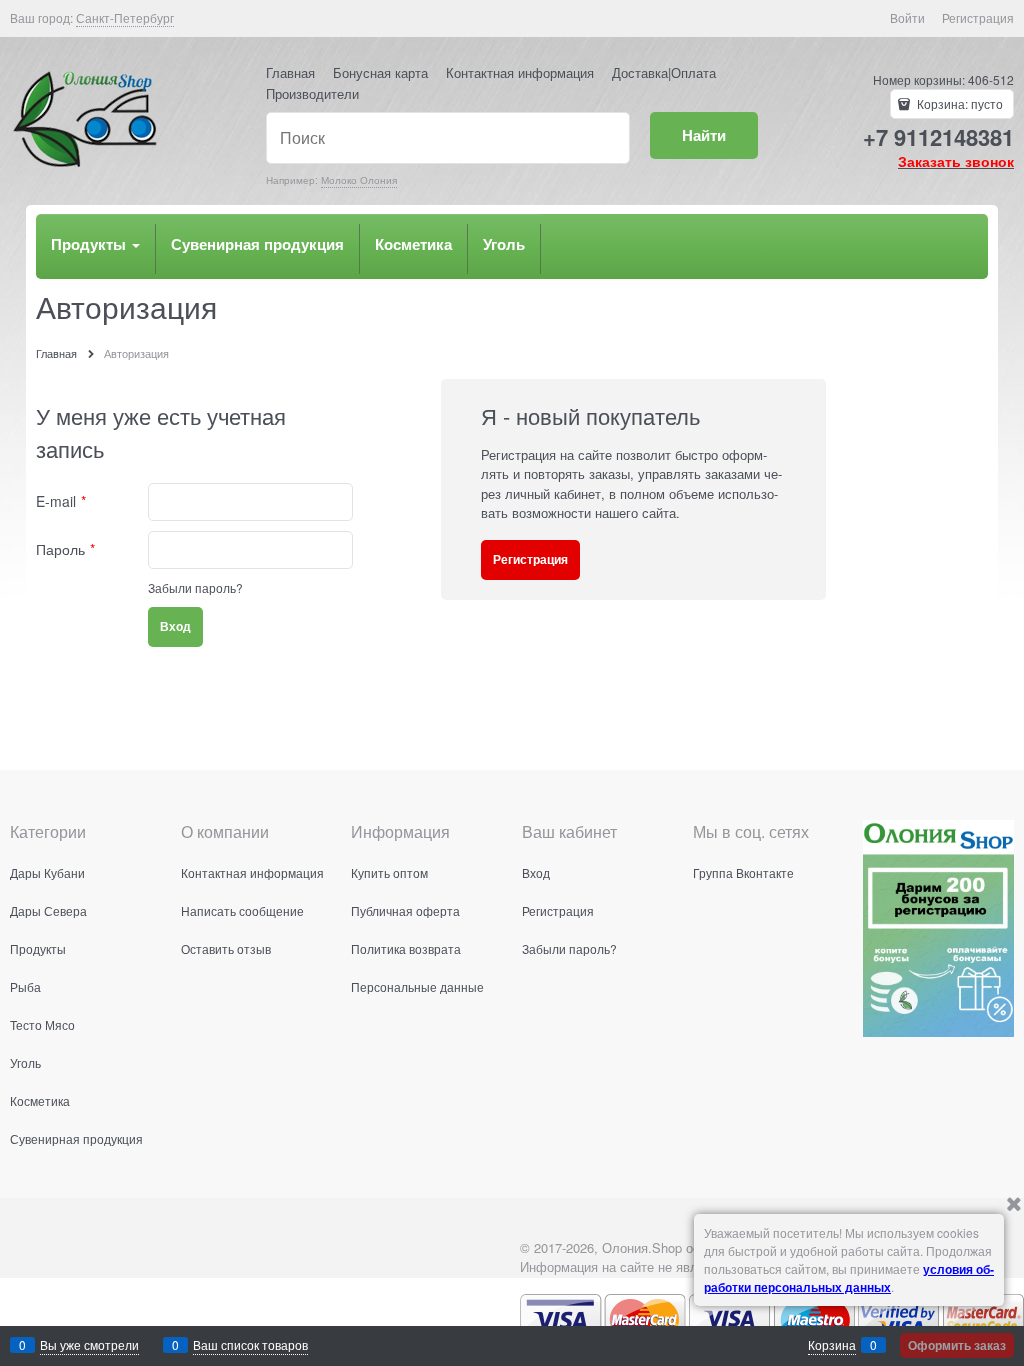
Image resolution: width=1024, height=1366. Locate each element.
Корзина (832, 1344)
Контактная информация (520, 72)
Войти (907, 17)
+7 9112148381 (938, 137)
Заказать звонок (956, 161)
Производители (312, 93)
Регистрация (978, 17)
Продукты (90, 244)
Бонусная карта (380, 72)
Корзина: (958, 103)
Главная (290, 72)
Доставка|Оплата (664, 72)
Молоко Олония (359, 180)
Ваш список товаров (250, 1344)
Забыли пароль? (195, 587)
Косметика (413, 244)
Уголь (504, 244)
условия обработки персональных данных (849, 1278)
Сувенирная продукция (257, 244)
